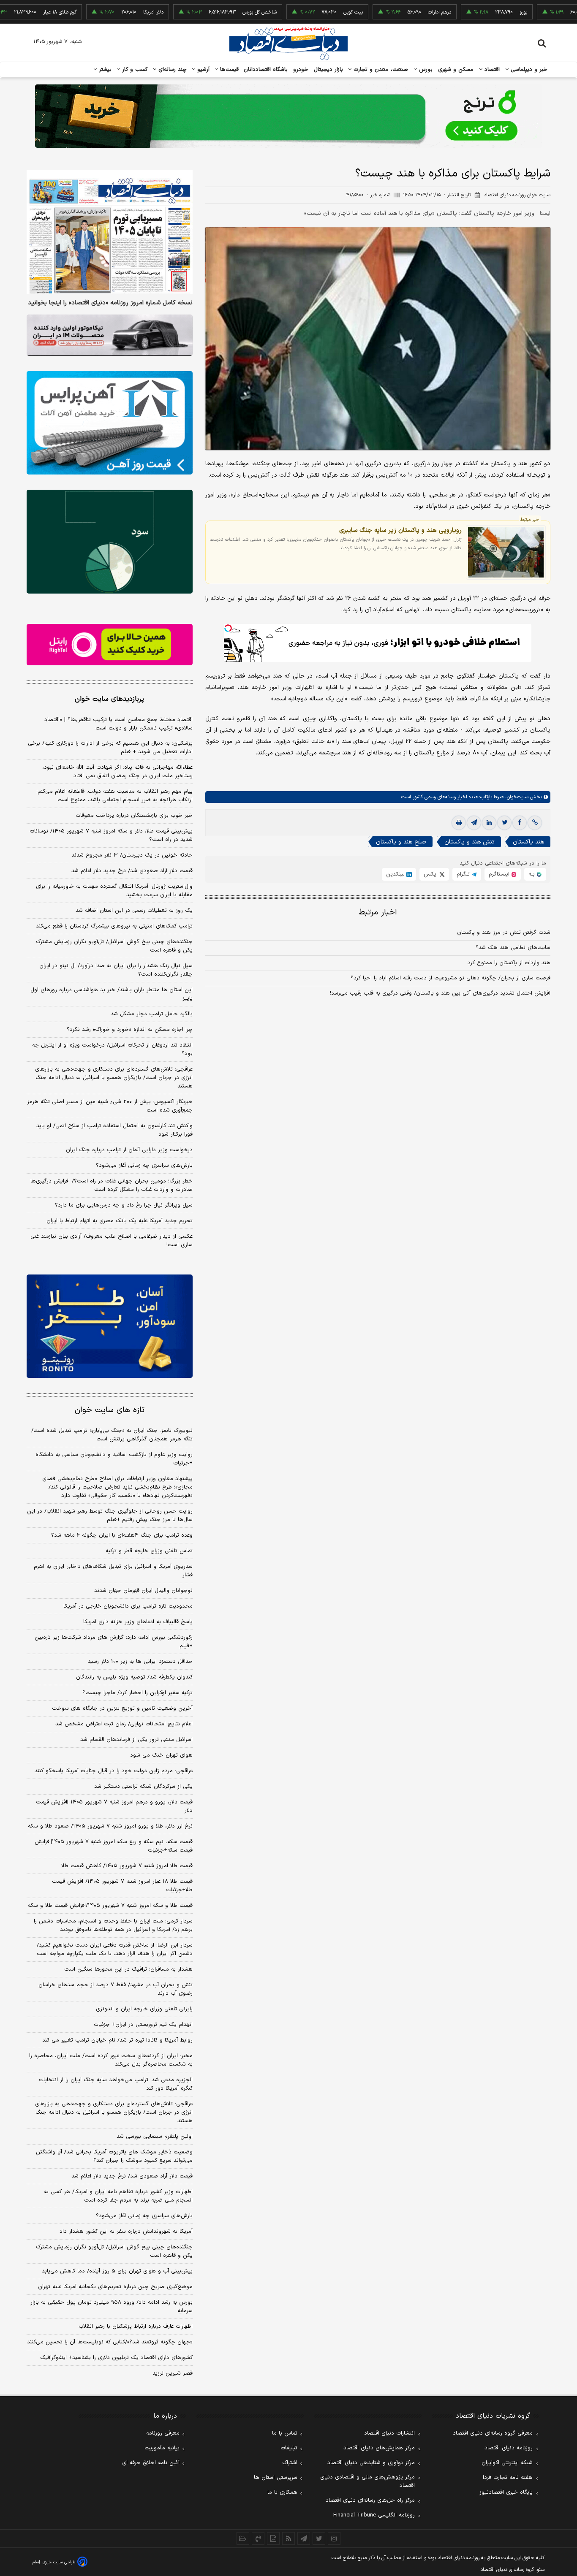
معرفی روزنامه (163, 2433)
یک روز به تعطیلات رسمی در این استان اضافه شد (134, 911)
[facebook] (520, 823)
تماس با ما (285, 2433)
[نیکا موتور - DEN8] (110, 335)
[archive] (243, 2538)
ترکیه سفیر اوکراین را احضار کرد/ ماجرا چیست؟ (137, 1693)
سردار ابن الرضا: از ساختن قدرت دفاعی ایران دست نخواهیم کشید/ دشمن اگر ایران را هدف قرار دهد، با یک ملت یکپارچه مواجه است (115, 1950)
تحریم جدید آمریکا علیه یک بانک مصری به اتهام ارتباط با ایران (120, 1221)
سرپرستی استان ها (276, 2478)
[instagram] (334, 2538)
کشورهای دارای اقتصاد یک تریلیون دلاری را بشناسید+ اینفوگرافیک (116, 2358)
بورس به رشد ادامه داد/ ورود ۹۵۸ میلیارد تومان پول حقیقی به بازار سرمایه (112, 2307)
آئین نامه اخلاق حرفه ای (151, 2463)
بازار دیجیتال (328, 70)
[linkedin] (489, 823)
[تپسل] (228, 628)
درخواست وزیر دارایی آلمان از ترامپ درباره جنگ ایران (129, 1150)
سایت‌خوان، (516, 797)
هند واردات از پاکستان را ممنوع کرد (509, 963)
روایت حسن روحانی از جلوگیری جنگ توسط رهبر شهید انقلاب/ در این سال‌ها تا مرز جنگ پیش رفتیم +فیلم (110, 1516)
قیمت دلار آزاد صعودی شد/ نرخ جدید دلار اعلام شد (132, 871)
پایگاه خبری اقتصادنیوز (506, 2492)
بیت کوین (301, 12)
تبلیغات (289, 2448)
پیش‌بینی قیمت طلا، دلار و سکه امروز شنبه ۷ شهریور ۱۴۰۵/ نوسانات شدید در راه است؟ (111, 835)
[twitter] (504, 823)
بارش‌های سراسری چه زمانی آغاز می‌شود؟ (144, 1166)
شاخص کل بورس (208, 12)
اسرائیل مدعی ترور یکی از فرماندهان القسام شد (136, 1740)
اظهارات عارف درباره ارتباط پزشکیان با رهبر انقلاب (136, 2327)
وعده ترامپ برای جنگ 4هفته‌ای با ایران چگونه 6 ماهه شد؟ (122, 1535)
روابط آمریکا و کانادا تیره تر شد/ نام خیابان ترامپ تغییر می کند (117, 2040)
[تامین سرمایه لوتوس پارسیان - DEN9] (110, 542)
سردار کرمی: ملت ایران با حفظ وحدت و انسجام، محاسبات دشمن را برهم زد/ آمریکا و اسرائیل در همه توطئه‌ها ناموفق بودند (113, 1925)
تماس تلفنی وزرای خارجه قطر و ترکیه (149, 1551)
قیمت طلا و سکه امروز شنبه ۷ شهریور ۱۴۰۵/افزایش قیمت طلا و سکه (110, 1906)
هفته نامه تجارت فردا (508, 2478)
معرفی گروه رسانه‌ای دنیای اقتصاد (493, 2433)
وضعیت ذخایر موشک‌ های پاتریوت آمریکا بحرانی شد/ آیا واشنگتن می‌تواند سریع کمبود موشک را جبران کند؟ (114, 2156)
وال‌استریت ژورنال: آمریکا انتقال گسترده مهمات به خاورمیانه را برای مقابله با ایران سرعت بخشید (114, 891)
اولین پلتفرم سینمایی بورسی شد (155, 2137)
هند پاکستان (528, 842)
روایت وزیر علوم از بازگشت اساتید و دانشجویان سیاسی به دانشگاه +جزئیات (114, 1459)
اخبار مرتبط (378, 912)
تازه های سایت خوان (110, 1410)
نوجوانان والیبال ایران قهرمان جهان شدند (143, 1591)
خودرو (301, 70)
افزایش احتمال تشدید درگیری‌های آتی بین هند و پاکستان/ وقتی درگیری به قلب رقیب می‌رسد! (440, 993)
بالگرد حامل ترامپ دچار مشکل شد (152, 1014)
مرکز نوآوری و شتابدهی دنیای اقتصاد (371, 2463)
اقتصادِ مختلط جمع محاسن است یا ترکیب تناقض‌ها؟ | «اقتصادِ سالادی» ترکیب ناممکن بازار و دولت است (118, 724)
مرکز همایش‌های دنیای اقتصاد (379, 2448)
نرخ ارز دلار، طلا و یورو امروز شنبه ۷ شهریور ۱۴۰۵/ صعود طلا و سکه (110, 1826)
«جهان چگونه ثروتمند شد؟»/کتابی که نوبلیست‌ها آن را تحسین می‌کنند (110, 2342)
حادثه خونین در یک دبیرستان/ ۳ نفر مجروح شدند (132, 855)
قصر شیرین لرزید (173, 2373)
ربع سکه (555, 12)
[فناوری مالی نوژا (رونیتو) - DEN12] (110, 1326)
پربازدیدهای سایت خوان (109, 699)
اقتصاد (491, 70)
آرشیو (202, 70)
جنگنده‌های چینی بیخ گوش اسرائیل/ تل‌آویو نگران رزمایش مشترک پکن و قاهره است (114, 946)
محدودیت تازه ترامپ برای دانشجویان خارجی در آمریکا (128, 1606)
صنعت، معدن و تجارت (380, 70)
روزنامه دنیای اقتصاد (509, 2448)
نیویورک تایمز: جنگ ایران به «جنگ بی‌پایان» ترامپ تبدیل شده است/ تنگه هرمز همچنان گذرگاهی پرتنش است (112, 1435)
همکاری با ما (282, 2492)
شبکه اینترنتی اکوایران (507, 2463)
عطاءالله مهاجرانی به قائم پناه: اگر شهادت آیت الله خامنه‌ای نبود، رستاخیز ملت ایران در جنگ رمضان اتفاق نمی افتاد (117, 772)
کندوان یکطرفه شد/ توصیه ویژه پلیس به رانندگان (134, 1677)
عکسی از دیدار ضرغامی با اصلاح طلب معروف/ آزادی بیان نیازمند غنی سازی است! (112, 1241)
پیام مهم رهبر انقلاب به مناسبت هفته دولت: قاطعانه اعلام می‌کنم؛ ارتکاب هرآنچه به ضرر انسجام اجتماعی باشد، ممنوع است (114, 796)
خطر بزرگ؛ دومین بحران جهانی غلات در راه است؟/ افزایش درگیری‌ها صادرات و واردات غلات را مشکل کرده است (112, 1185)
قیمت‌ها (228, 70)
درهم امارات (388, 12)
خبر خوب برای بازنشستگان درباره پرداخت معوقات (134, 816)
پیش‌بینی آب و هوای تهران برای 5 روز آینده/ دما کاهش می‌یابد (117, 2271)
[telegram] (474, 823)
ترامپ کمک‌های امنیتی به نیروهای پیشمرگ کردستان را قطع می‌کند (114, 926)
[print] (459, 823)
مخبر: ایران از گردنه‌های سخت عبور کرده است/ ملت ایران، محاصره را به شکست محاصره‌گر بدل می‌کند (111, 2060)
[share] (273, 2538)
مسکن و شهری (456, 70)
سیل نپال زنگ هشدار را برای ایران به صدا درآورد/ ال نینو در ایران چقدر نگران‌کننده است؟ (116, 970)
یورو (471, 12)
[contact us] (258, 2538)
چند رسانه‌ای (171, 70)
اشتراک (290, 2463)
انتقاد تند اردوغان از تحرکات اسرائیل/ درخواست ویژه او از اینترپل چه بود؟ (112, 1049)
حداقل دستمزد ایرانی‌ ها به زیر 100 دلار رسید (140, 1662)
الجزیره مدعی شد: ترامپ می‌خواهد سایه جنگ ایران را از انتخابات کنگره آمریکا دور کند (116, 2084)
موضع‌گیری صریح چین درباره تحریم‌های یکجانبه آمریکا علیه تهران (115, 2287)
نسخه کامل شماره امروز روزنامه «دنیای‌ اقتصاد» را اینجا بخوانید (110, 303)
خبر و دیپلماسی (528, 70)
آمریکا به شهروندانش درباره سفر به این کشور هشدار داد (126, 2232)
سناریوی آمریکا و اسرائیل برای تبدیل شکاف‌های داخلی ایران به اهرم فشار (113, 1571)
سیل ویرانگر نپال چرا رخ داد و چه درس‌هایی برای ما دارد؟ (124, 1205)
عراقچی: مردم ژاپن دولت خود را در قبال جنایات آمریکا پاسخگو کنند (114, 1771)
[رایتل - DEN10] (110, 645)
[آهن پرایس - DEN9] (110, 423)
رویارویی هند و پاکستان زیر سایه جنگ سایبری (400, 530)
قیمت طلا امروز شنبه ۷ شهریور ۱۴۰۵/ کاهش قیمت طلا (127, 1866)
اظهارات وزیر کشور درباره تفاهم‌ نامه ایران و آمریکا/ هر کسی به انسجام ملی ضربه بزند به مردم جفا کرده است (118, 2196)
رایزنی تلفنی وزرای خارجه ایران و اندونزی (144, 2009)
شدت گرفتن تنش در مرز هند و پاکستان (504, 933)
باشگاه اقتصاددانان (266, 70)
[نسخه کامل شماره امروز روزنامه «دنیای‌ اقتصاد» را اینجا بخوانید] (110, 232)
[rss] (288, 2538)
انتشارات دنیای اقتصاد (389, 2433)
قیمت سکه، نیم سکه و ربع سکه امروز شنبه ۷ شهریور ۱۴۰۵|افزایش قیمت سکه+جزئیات (114, 1846)
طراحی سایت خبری (59, 2562)
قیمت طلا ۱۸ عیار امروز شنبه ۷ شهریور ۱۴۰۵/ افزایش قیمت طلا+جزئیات (122, 1886)
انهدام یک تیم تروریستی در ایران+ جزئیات (143, 2025)
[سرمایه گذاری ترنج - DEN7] (288, 116)
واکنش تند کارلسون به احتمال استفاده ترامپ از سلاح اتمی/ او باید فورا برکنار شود (114, 1130)
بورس (425, 70)
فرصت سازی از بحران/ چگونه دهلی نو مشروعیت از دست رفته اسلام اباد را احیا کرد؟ (450, 978)
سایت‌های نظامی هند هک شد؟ (513, 948)
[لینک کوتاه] (535, 823)
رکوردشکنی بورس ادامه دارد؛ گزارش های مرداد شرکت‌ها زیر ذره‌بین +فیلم (114, 1642)
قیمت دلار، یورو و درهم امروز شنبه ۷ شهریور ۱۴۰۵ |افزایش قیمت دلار (114, 1806)
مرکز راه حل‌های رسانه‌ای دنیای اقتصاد (370, 2500)
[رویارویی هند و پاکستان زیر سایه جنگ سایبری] (506, 552)
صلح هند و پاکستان (401, 842)
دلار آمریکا (101, 12)
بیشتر (104, 70)
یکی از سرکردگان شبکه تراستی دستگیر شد (143, 1787)
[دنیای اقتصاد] (288, 43)
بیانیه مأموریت (162, 2448)
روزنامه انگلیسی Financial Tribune (374, 2515)
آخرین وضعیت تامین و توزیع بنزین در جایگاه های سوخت (122, 1708)
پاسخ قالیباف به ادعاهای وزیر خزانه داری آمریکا (138, 1622)
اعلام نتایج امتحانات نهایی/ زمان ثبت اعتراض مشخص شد (124, 1724)
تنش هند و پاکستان (469, 842)
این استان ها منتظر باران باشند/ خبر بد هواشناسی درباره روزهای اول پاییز (112, 994)
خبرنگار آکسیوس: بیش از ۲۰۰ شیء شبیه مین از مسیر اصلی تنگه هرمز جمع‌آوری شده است (110, 1106)
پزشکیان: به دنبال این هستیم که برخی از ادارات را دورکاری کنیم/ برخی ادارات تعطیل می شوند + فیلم (110, 748)
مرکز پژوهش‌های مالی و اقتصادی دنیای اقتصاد (367, 2481)
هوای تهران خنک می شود (161, 1755)
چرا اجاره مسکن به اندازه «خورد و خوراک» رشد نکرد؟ (130, 1030)
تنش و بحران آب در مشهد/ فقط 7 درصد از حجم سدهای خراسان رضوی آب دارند (116, 1989)
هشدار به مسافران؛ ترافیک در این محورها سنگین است (128, 1969)
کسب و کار (134, 70)
